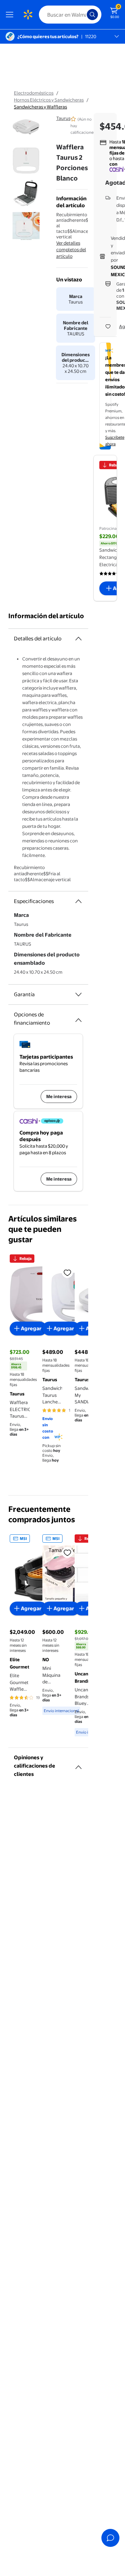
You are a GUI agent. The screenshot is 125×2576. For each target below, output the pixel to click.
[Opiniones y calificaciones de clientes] (78, 1764)
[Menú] (11, 15)
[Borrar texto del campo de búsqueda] (83, 15)
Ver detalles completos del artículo (71, 249)
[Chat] (110, 2538)
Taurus (63, 118)
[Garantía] (78, 995)
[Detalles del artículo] (78, 639)
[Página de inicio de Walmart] (28, 15)
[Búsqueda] (92, 15)
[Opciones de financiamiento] (78, 1017)
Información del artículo (46, 616)
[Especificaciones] (78, 901)
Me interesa (59, 1096)
